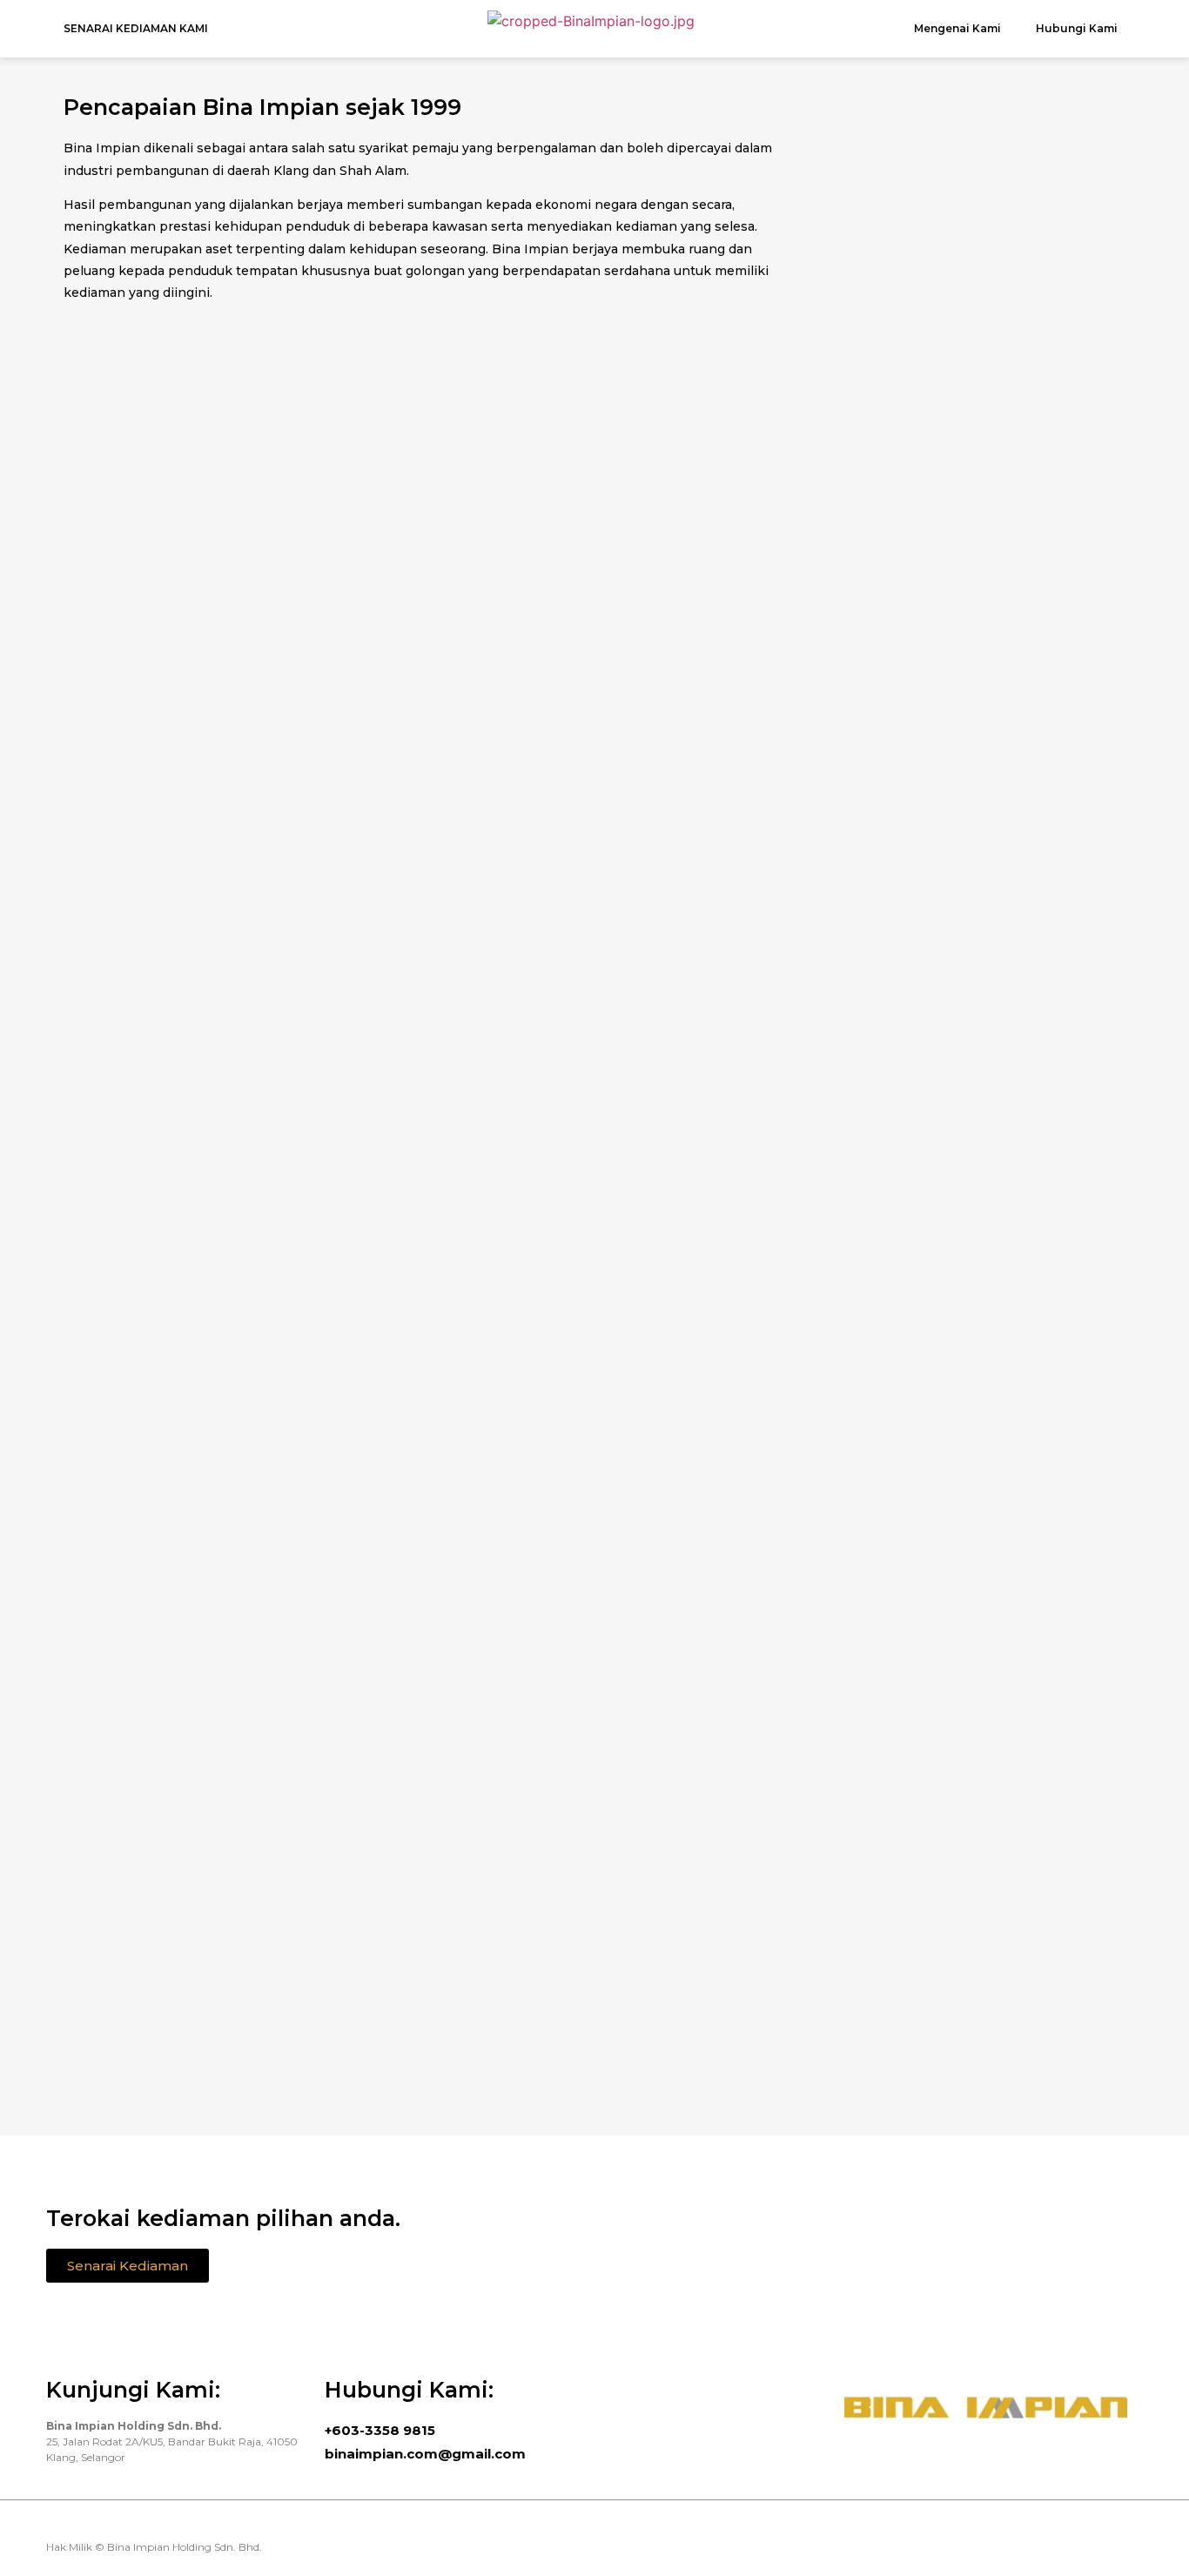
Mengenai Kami (957, 28)
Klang (220, 993)
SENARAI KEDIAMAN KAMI (136, 28)
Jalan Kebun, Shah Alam (594, 993)
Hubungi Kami (1077, 28)
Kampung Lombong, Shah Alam (969, 642)
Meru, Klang (594, 629)
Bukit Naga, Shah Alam (221, 629)
